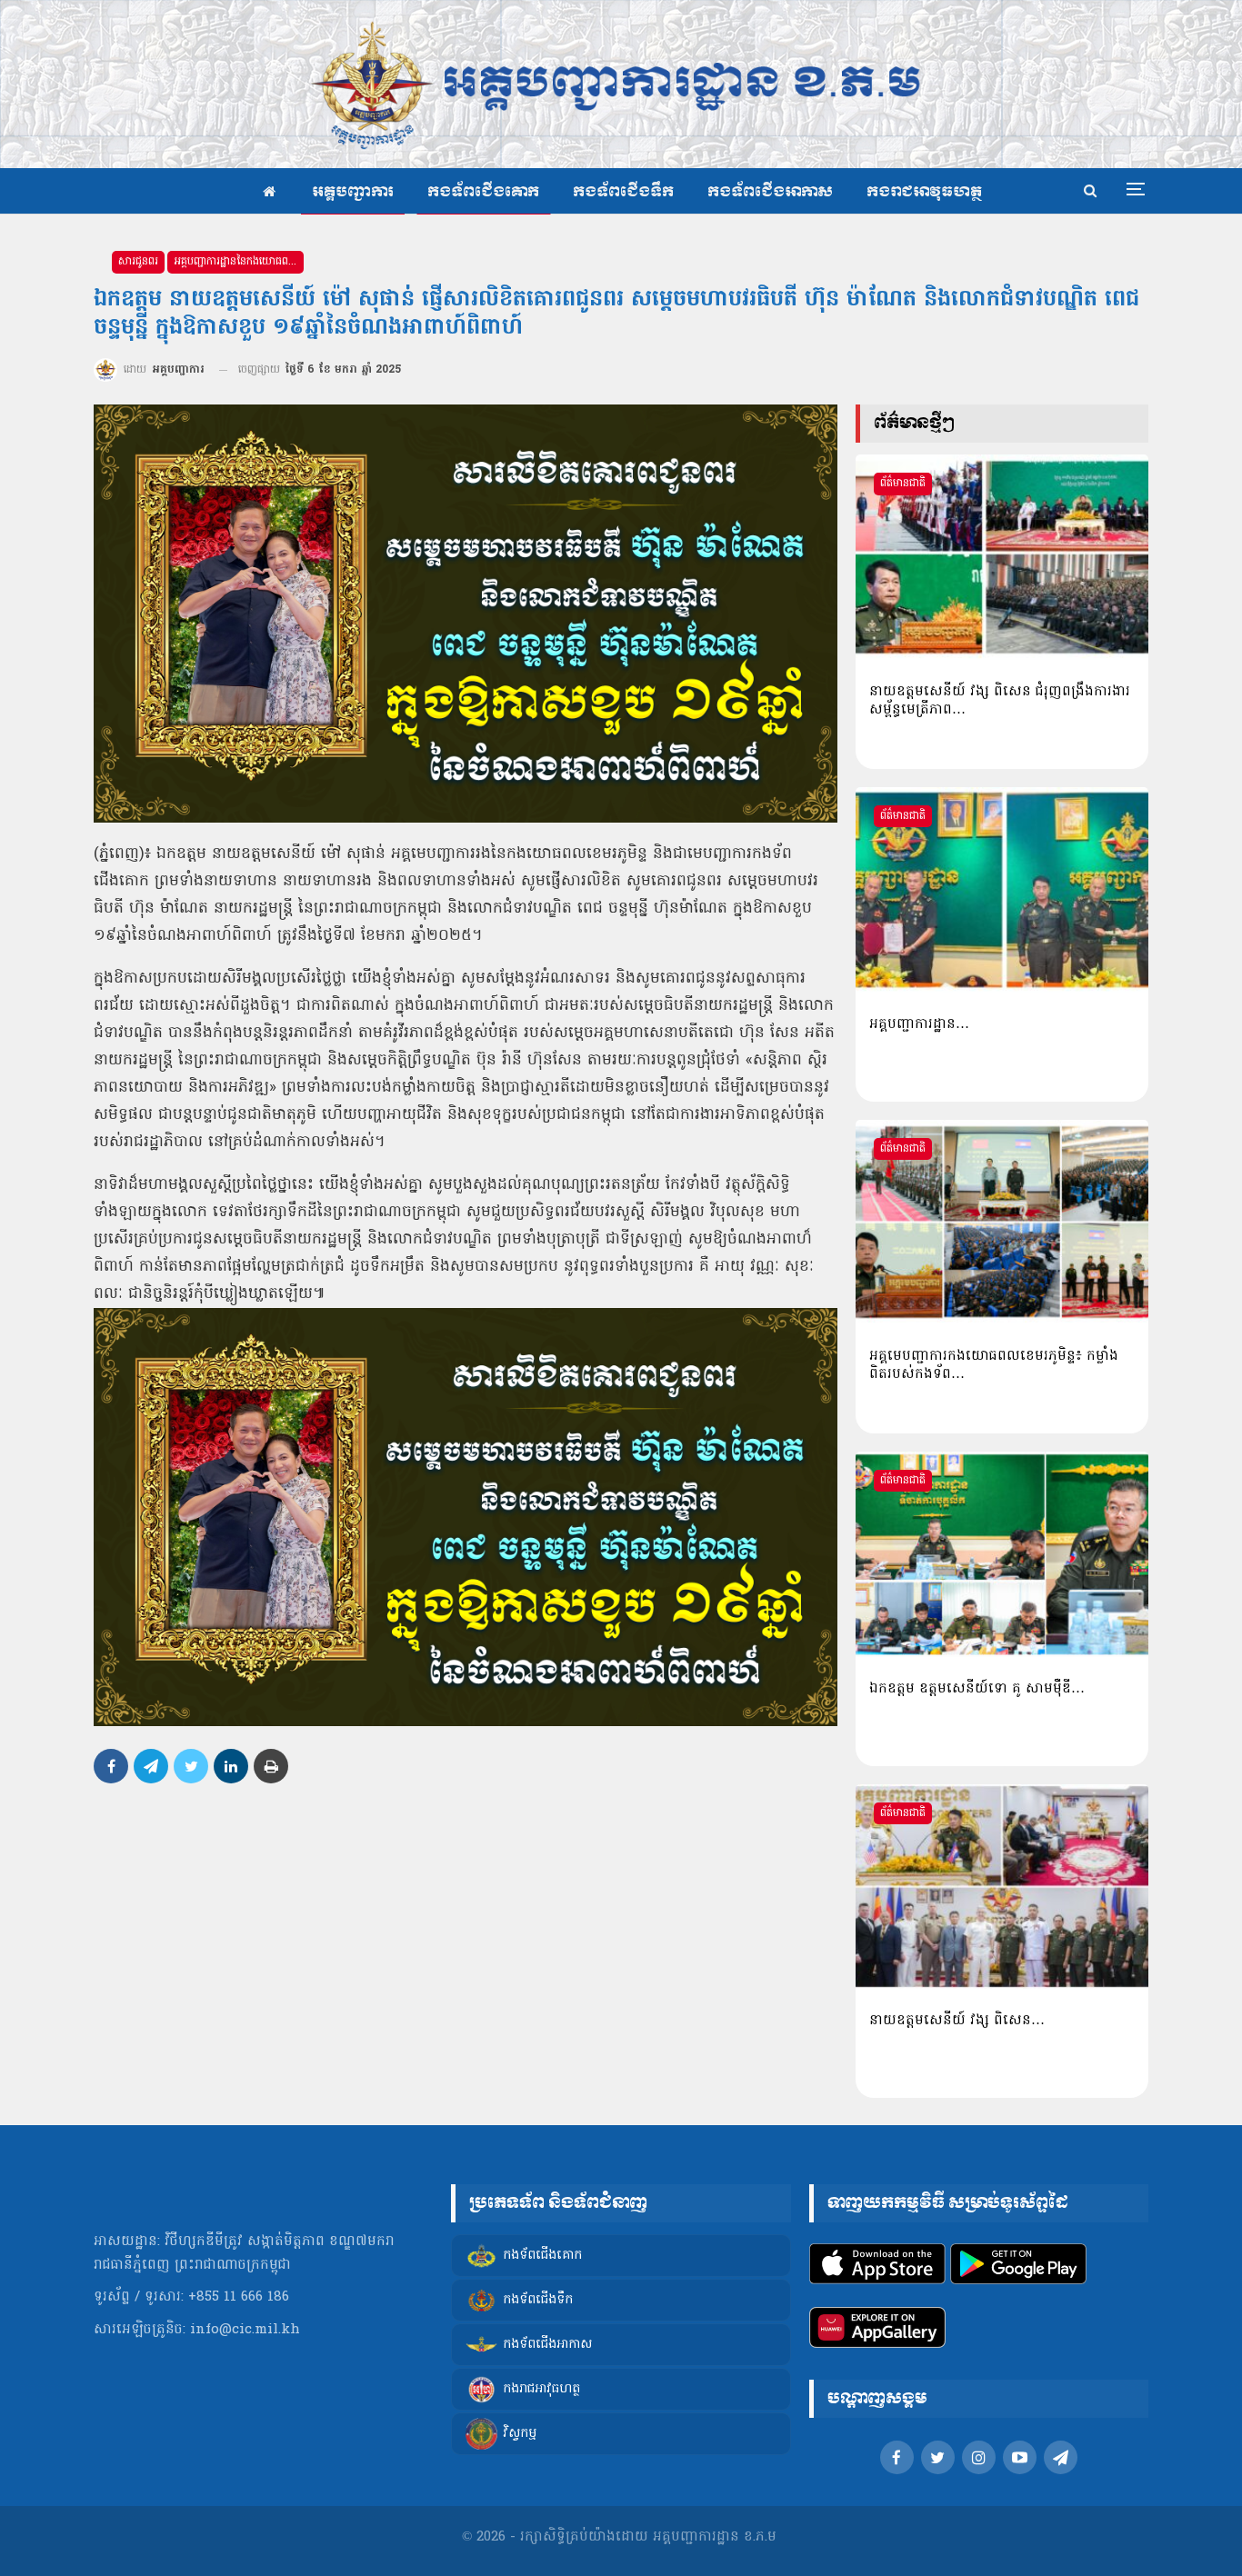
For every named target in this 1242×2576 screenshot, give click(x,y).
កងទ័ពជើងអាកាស (770, 192)
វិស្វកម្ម (520, 2435)
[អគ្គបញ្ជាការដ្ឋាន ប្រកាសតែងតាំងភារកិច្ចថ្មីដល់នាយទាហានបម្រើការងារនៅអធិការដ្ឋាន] (1002, 890)
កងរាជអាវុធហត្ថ (924, 192)
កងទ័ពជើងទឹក (623, 192)
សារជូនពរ (138, 262)
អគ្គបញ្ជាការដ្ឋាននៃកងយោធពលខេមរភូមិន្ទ (239, 262)
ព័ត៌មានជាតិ (903, 484)
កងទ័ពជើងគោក (483, 192)
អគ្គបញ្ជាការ (353, 192)
